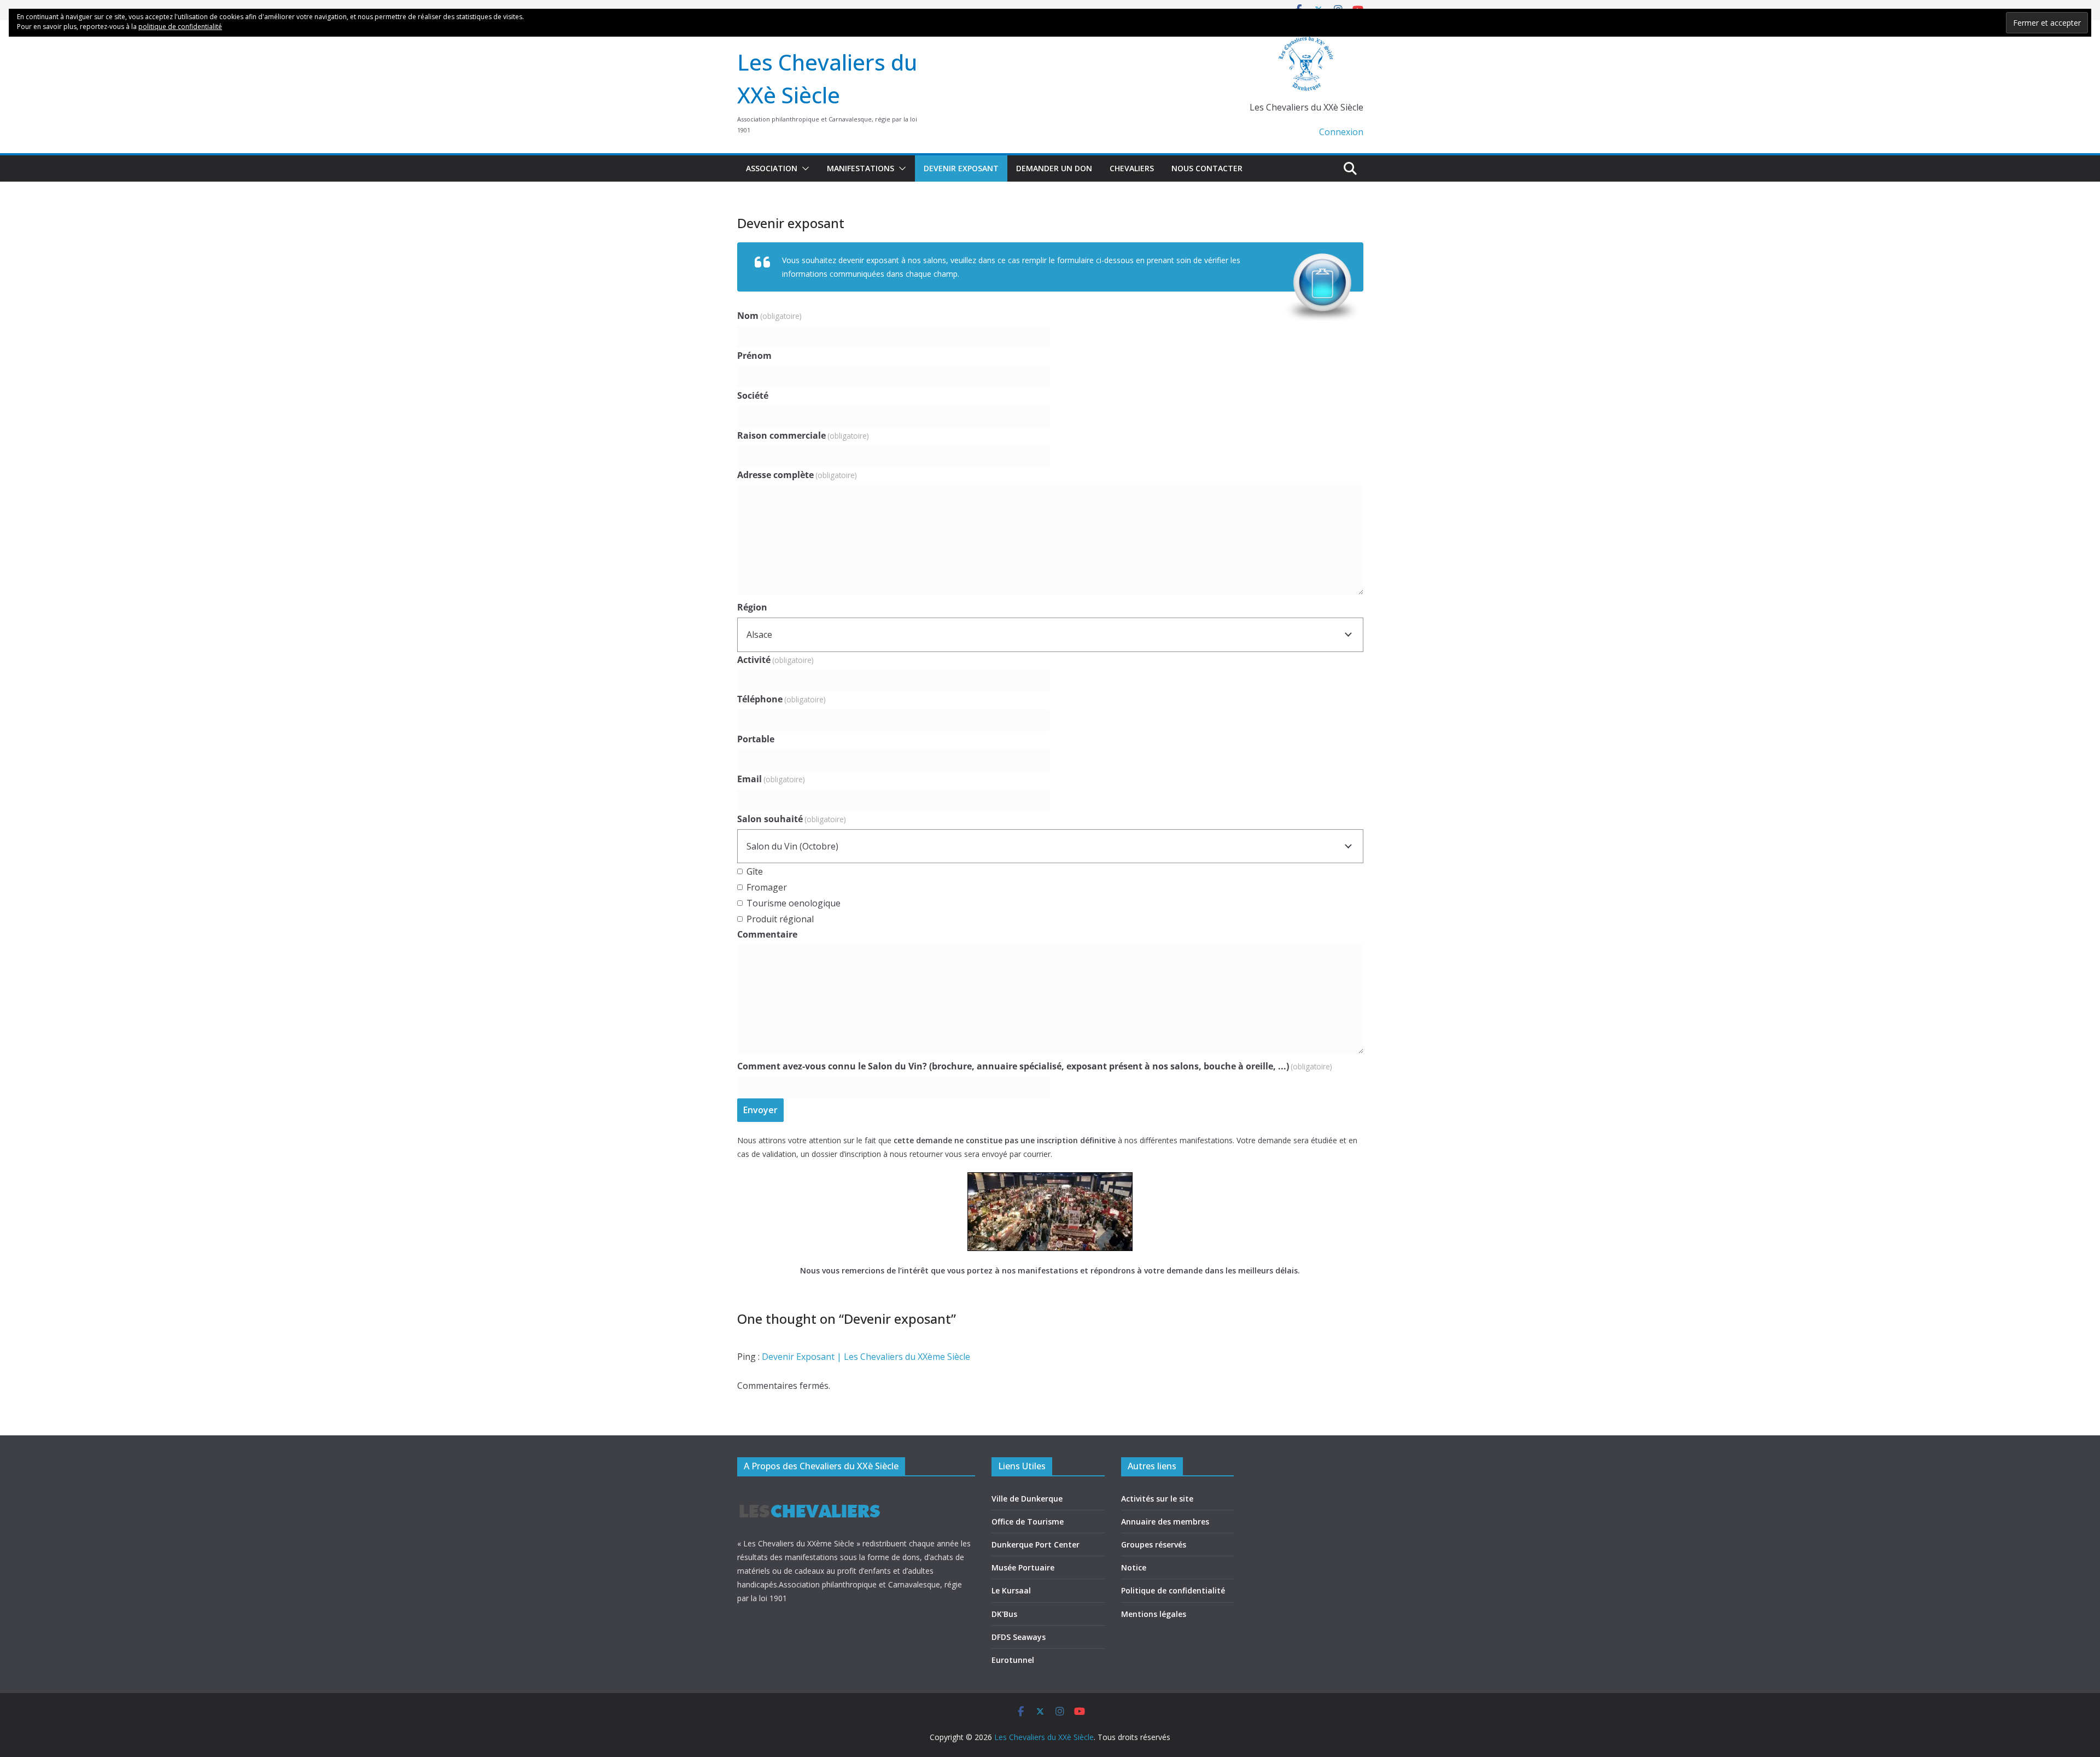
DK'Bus (1004, 1614)
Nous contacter (1207, 168)
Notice (1134, 1567)
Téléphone (781, 699)
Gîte (755, 871)
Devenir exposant (961, 168)
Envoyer (760, 1110)
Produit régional (780, 919)
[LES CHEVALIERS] (810, 1494)
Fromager (767, 887)
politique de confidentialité (180, 27)
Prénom (754, 356)
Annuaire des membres (1165, 1522)
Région (752, 607)
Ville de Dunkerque (1027, 1499)
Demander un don (1054, 168)
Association (772, 168)
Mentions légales (1154, 1614)
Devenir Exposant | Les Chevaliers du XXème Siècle (866, 1357)
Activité (775, 660)
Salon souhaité (792, 819)
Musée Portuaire (1023, 1567)
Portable (756, 739)
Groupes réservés (1154, 1544)
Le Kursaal (1011, 1590)
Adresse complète (797, 475)
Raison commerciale (803, 435)
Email (771, 779)
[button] (803, 168)
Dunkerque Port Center (1036, 1544)
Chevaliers (1132, 168)
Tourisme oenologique (794, 903)
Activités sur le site (1157, 1499)
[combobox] (1050, 635)
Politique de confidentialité (1173, 1590)
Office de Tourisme (1028, 1522)
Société (753, 395)
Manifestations (861, 168)
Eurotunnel (1013, 1660)
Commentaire (767, 934)
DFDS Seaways (1019, 1637)
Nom (769, 316)
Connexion (1341, 132)
